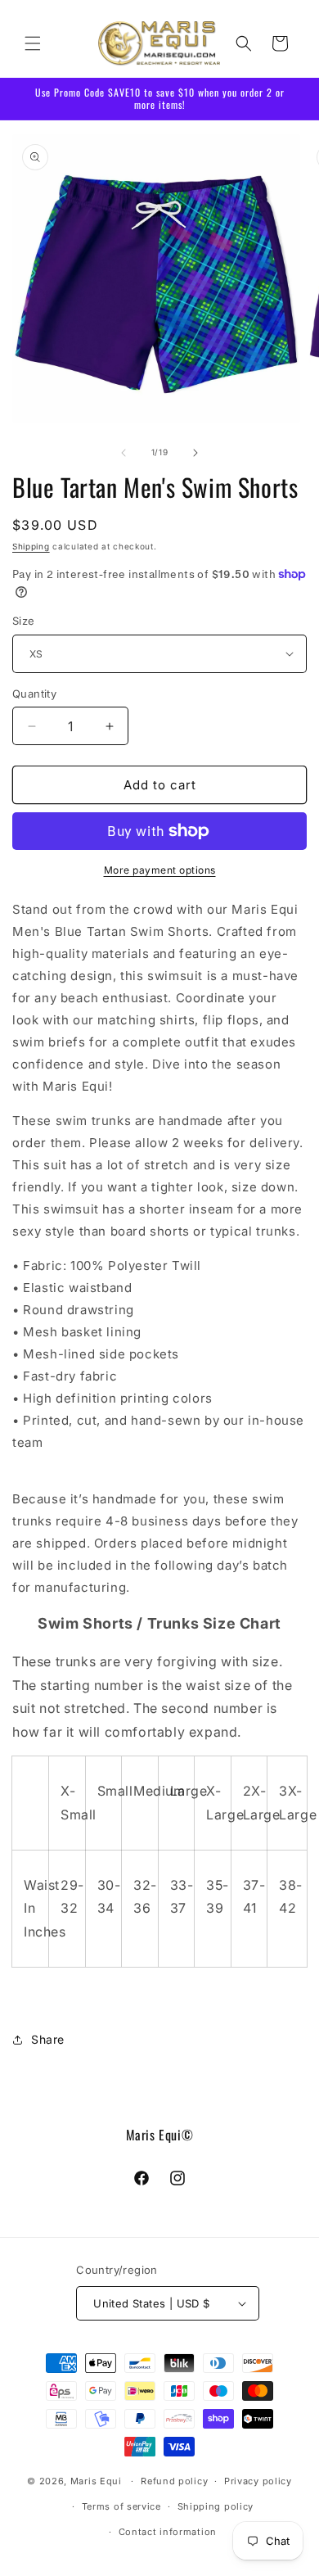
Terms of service (121, 2506)
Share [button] (48, 2039)
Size (24, 621)
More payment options (160, 870)
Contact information (168, 2532)
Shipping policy (216, 2506)
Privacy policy (258, 2481)
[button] (33, 43)
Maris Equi (96, 2481)
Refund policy (174, 2481)
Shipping (31, 546)
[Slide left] (124, 453)
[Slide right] (195, 453)
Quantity (34, 694)
